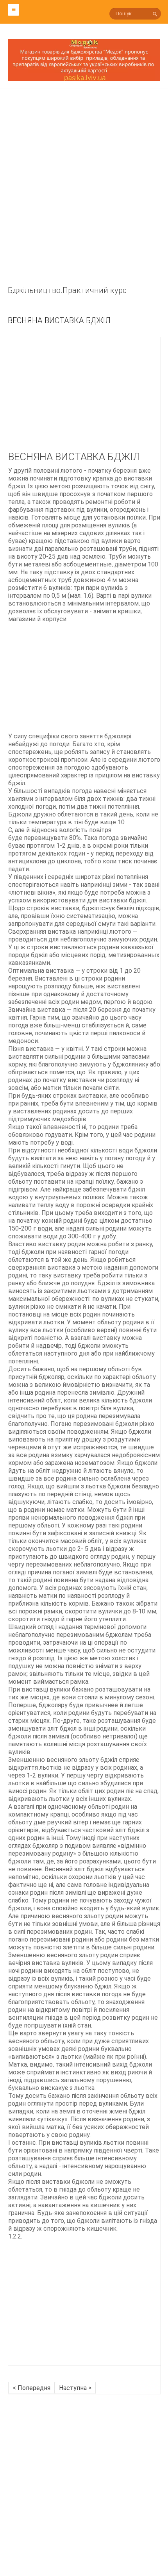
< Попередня (31, 2388)
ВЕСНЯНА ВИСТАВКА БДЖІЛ (59, 320)
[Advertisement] (84, 200)
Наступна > (75, 2388)
